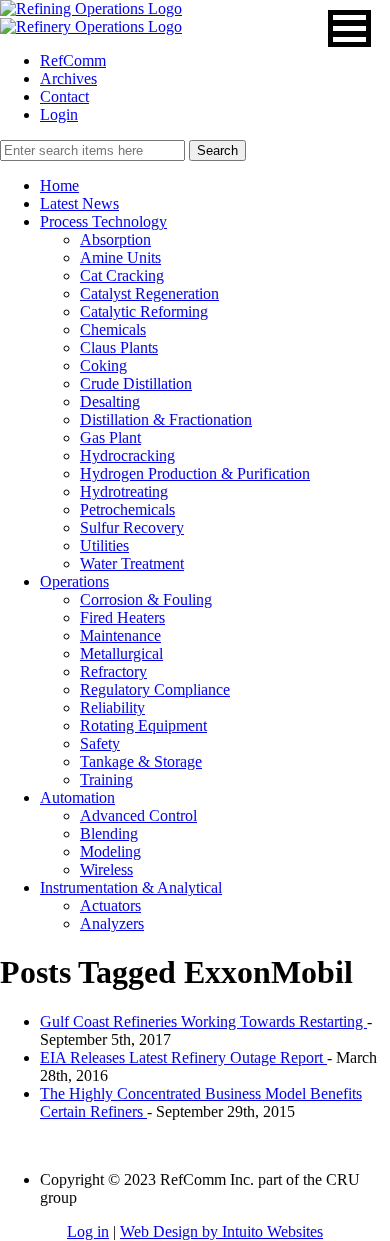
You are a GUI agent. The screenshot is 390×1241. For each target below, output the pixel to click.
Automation (77, 797)
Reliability (112, 707)
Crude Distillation (136, 383)
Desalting (110, 401)
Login (59, 114)
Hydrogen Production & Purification (195, 473)
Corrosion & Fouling (146, 599)
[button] (349, 28)
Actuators (110, 905)
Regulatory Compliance (155, 689)
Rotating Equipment (143, 725)
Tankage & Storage (141, 761)
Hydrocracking (127, 455)
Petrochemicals (127, 509)
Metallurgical (121, 653)
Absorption (115, 239)
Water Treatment (132, 563)
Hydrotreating (124, 491)
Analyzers (112, 923)
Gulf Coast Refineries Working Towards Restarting (203, 1021)
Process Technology (103, 221)
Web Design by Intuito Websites (221, 1231)
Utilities (104, 545)
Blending (109, 833)
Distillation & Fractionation (166, 419)
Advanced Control (138, 815)
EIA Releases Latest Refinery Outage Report (183, 1057)
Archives (68, 78)
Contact (64, 96)
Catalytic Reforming (144, 311)
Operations (74, 581)
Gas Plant (110, 437)
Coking (103, 365)
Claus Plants (119, 347)
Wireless (106, 869)
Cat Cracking (122, 275)
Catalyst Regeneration (149, 293)
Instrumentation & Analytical (131, 887)
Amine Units (120, 257)
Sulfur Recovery (132, 527)
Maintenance (120, 635)
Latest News (79, 203)
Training (106, 779)
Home (59, 185)
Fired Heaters (122, 617)
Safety (100, 743)
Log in (88, 1231)
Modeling (110, 851)
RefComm (73, 60)
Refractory (113, 671)
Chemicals (113, 329)
